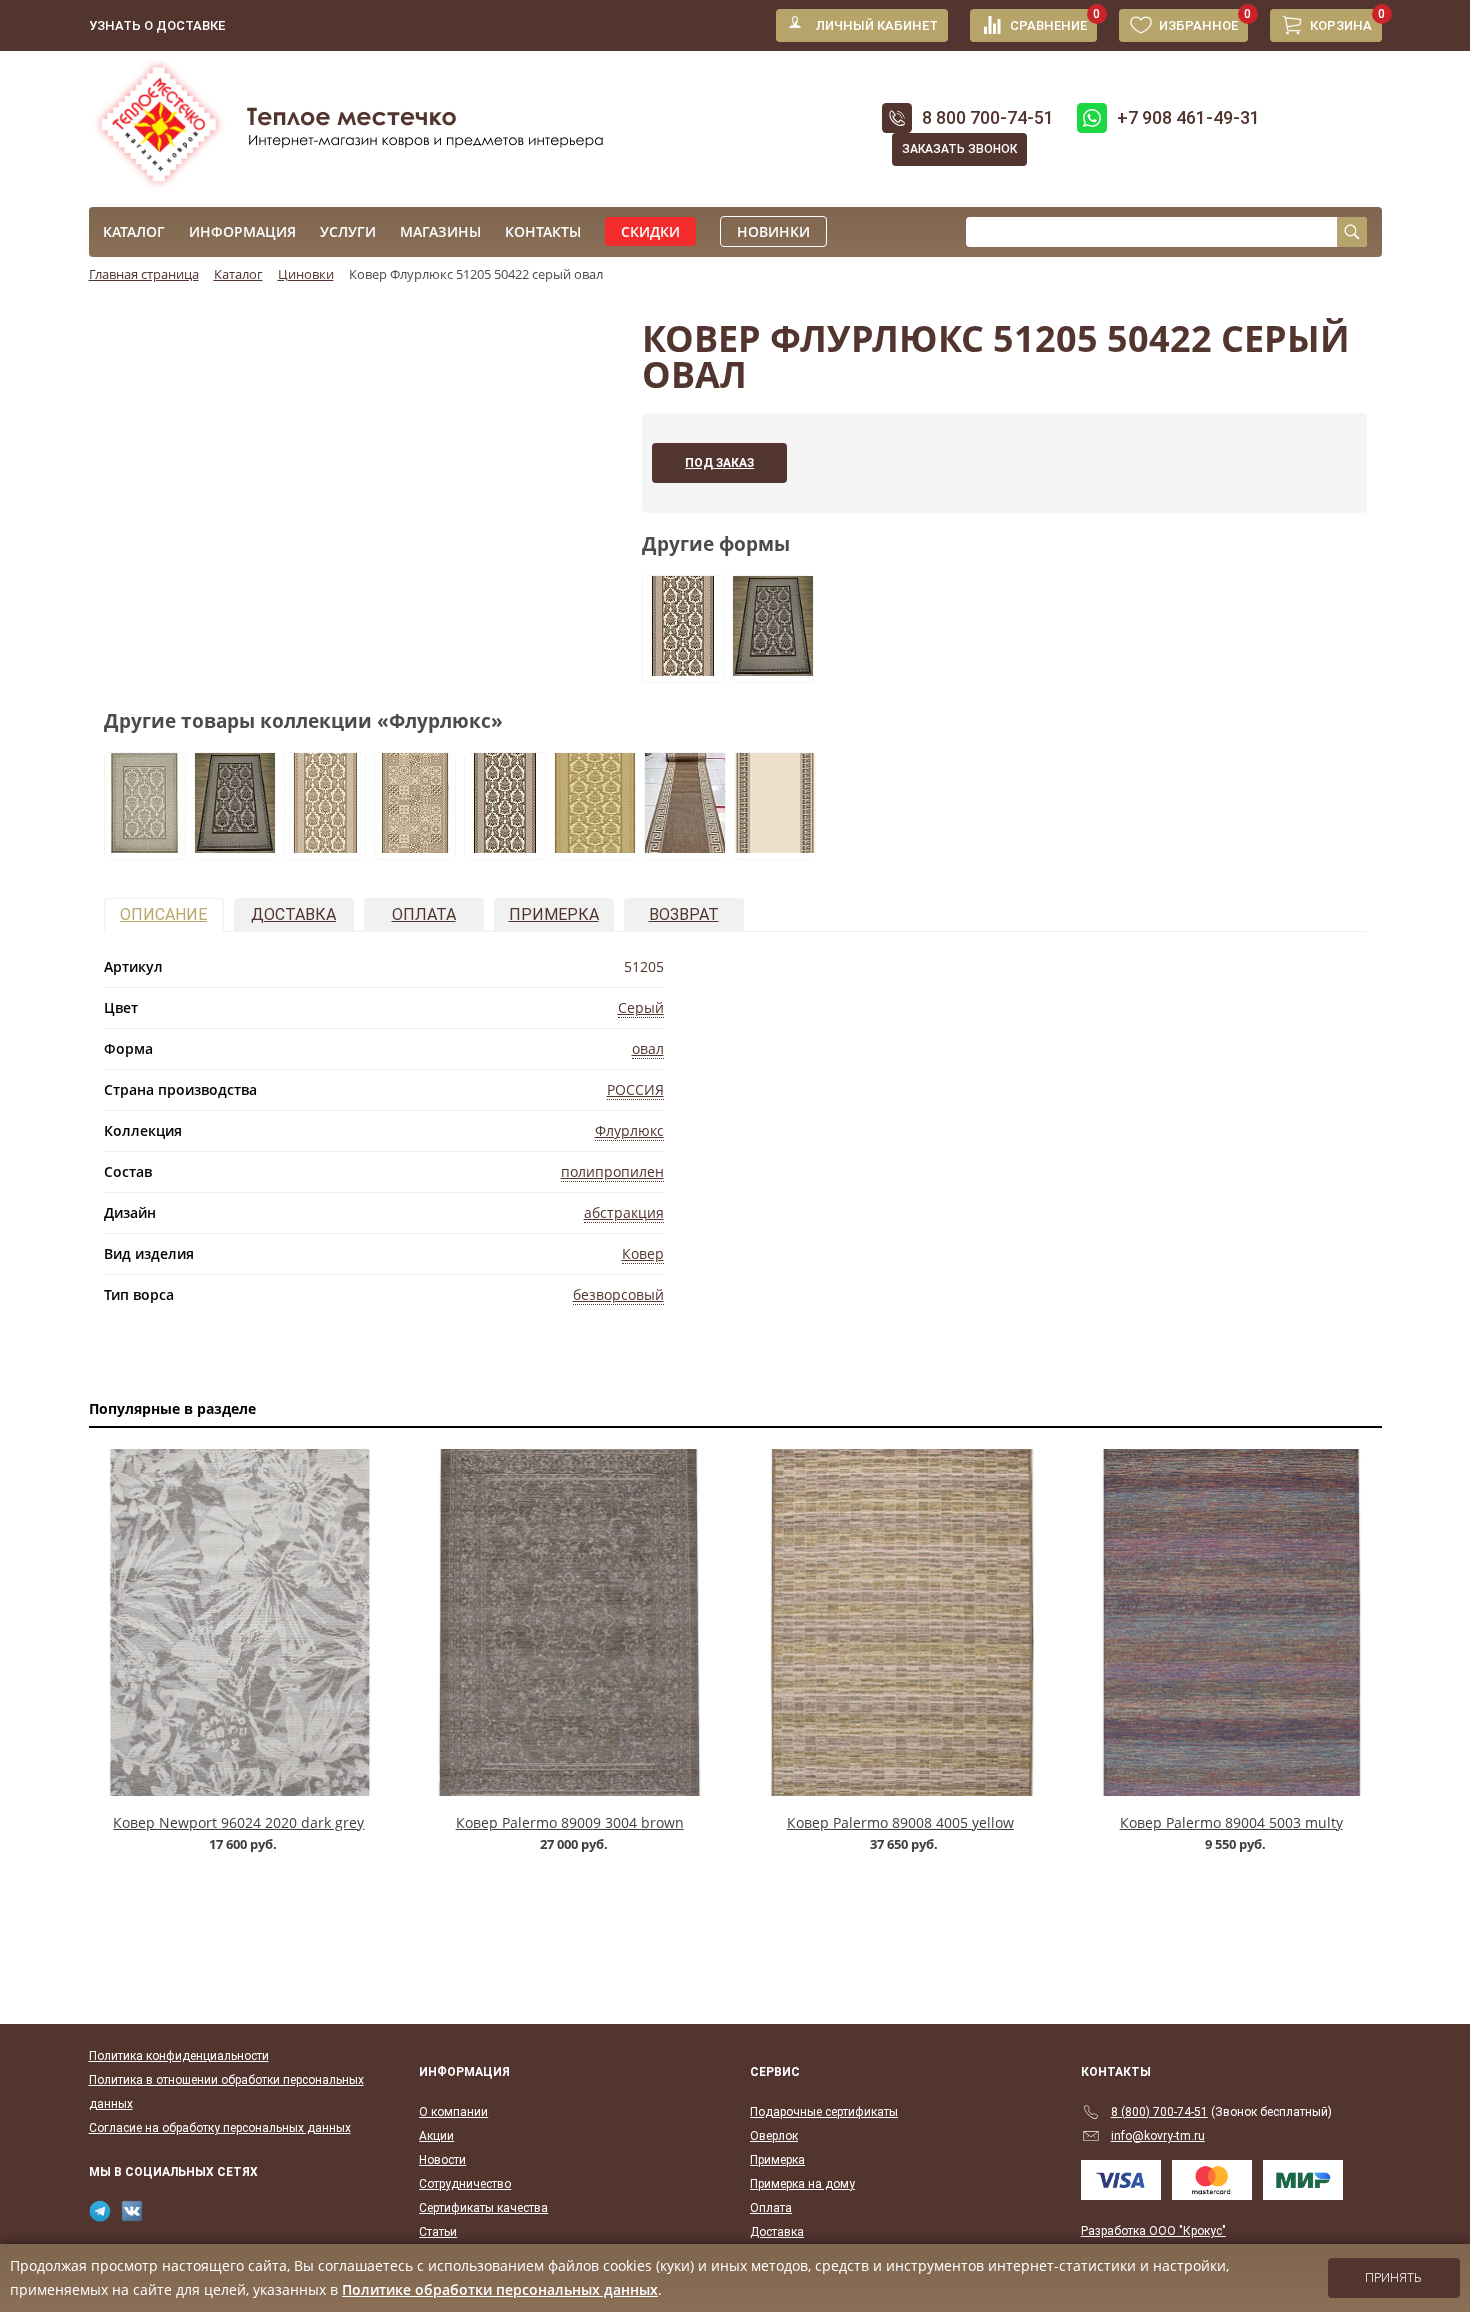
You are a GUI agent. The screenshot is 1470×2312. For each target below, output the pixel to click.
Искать (1352, 232)
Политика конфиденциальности (179, 2056)
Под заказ (719, 463)
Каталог (134, 231)
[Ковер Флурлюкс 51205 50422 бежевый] (773, 670)
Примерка (554, 914)
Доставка (293, 914)
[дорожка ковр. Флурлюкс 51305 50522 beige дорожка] (325, 847)
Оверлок (774, 2136)
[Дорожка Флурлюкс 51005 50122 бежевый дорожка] (595, 847)
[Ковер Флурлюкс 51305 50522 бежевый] (145, 847)
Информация (242, 231)
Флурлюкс (629, 1130)
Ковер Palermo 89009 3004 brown (570, 1822)
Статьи (438, 2232)
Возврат (684, 914)
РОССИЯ (635, 1089)
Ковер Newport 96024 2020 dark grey (238, 1822)
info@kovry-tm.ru (1158, 2136)
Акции (436, 2136)
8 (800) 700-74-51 (1159, 2112)
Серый (641, 1007)
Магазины (440, 231)
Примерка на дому (802, 2184)
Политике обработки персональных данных (500, 2289)
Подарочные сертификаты (824, 2112)
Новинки (773, 231)
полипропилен (612, 1171)
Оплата (424, 914)
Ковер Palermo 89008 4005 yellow (900, 1822)
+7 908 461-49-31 (1188, 117)
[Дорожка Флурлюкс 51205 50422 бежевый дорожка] (683, 670)
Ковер (643, 1253)
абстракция (624, 1212)
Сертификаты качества (483, 2208)
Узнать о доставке (157, 25)
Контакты (543, 231)
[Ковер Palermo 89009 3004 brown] (569, 1622)
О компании (453, 2112)
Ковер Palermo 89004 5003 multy (1231, 1822)
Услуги (348, 231)
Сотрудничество (465, 2184)
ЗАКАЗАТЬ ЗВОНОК (959, 149)
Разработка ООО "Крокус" (1153, 2231)
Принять (1393, 2278)
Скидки (650, 231)
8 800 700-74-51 (988, 117)
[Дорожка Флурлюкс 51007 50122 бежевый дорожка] (685, 847)
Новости (442, 2160)
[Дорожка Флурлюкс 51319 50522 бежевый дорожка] (415, 847)
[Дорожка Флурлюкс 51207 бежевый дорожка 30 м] (775, 847)
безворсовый (618, 1294)
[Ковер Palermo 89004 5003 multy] (1231, 1622)
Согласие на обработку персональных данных (220, 2128)
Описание (163, 914)
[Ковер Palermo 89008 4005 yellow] (900, 1622)
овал (648, 1048)
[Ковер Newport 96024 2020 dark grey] (239, 1622)
